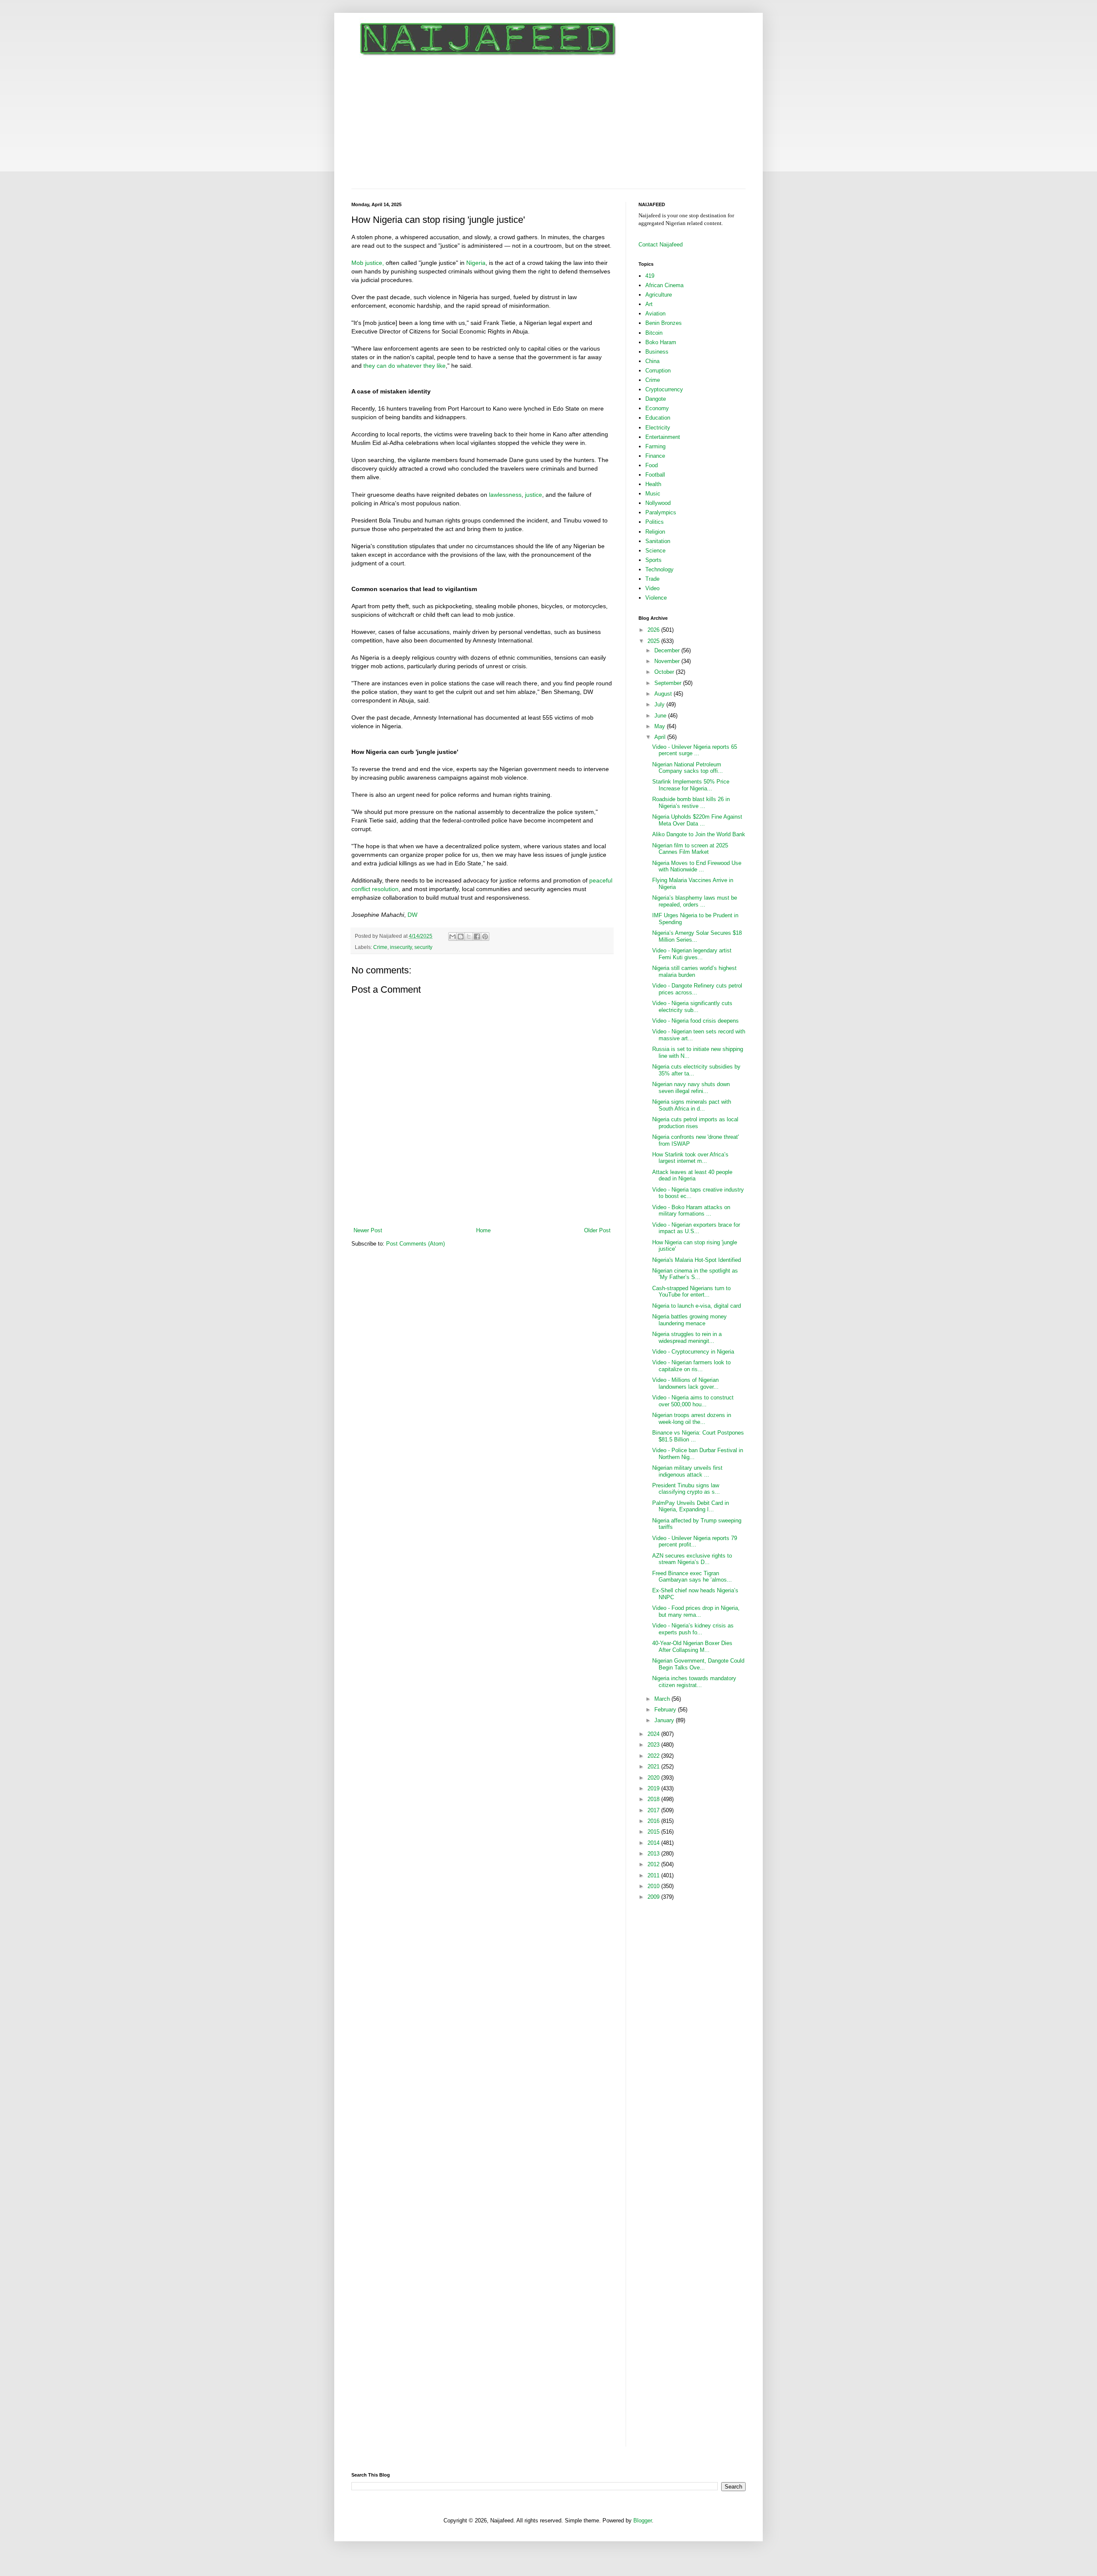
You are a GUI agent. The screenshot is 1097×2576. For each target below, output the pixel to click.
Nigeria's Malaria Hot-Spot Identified (697, 1260)
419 (650, 276)
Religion (655, 532)
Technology (659, 569)
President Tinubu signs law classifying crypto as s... (686, 1489)
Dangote (656, 399)
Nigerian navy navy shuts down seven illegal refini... (691, 1088)
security (423, 947)
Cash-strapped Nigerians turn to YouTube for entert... (691, 1292)
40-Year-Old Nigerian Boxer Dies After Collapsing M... (692, 1647)
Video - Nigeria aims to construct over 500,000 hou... (693, 1401)
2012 (654, 1864)
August (664, 694)
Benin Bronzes (664, 323)
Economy (657, 408)
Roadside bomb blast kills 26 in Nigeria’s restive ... (691, 803)
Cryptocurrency (664, 389)
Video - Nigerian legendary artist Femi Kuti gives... (692, 954)
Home (483, 1230)
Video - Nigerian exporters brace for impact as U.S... (696, 1228)
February (666, 1710)
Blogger (643, 2520)
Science (655, 551)
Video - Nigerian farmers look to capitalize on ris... (691, 1366)
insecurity (401, 947)
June (661, 716)
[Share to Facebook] (477, 937)
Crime (380, 947)
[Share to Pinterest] (485, 937)
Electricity (658, 428)
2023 (654, 1745)
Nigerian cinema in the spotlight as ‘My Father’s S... (695, 1274)
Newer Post (368, 1230)
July (660, 704)
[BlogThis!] (461, 937)
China (652, 361)
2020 (654, 1778)
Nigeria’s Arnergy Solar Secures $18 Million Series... (697, 936)
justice (534, 495)
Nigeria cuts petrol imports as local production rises (695, 1123)
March (663, 1699)
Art (649, 304)
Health (653, 484)
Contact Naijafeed (661, 245)
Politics (655, 522)
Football (655, 475)
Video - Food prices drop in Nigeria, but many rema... (696, 1611)
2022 (654, 1756)
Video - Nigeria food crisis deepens (695, 1021)
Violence (656, 598)
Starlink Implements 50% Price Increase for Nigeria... (691, 785)
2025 (654, 641)
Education (658, 418)
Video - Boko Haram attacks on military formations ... (691, 1211)
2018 (654, 1799)
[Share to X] (469, 937)
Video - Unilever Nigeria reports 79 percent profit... (695, 1542)
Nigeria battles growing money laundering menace (689, 1320)
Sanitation (658, 541)
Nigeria (476, 263)
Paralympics (661, 512)
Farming (655, 446)
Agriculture (659, 295)
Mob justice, (368, 263)
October (665, 672)
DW (412, 915)
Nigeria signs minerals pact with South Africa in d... (692, 1105)
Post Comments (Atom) (415, 1244)
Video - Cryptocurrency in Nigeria (693, 1352)
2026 (654, 630)
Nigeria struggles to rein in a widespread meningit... (687, 1338)
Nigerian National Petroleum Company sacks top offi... (688, 768)
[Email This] (453, 937)
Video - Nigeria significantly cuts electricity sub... (692, 1007)
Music (653, 494)
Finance (655, 456)
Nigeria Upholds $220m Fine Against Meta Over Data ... (697, 820)
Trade (652, 579)
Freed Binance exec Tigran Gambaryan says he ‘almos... (692, 1577)
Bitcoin (654, 333)
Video (652, 588)
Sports (653, 560)
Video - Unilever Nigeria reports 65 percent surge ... (695, 750)
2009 (654, 1897)
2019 (654, 1788)
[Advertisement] (548, 124)
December (668, 650)
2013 (654, 1854)
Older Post (597, 1230)
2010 (654, 1886)
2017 (654, 1810)
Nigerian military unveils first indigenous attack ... (687, 1471)
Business (657, 352)
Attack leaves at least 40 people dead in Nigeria (692, 1175)
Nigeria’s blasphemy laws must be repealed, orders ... (695, 901)
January (665, 1720)
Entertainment (663, 437)
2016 (654, 1821)
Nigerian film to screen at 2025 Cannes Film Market (690, 849)
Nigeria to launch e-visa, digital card (697, 1306)
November (668, 661)
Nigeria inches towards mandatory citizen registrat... (694, 1682)
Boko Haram (661, 342)
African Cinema (664, 285)
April (661, 737)
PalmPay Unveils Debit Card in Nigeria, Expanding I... (691, 1506)
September (669, 683)
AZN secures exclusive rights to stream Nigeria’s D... (692, 1559)
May (661, 726)
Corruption (658, 371)
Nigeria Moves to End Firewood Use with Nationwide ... (697, 866)
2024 (654, 1734)
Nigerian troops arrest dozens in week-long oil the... (692, 1419)
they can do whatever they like (405, 366)
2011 (654, 1875)
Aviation (655, 314)
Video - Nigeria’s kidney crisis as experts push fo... (693, 1629)
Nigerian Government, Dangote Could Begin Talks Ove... (698, 1664)
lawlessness (505, 495)
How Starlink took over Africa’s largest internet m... (690, 1158)
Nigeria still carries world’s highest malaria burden (694, 971)
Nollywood (658, 503)
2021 (654, 1767)
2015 (654, 1832)
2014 (654, 1843)
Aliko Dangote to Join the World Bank (699, 834)
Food (652, 465)
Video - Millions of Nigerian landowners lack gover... (685, 1383)
